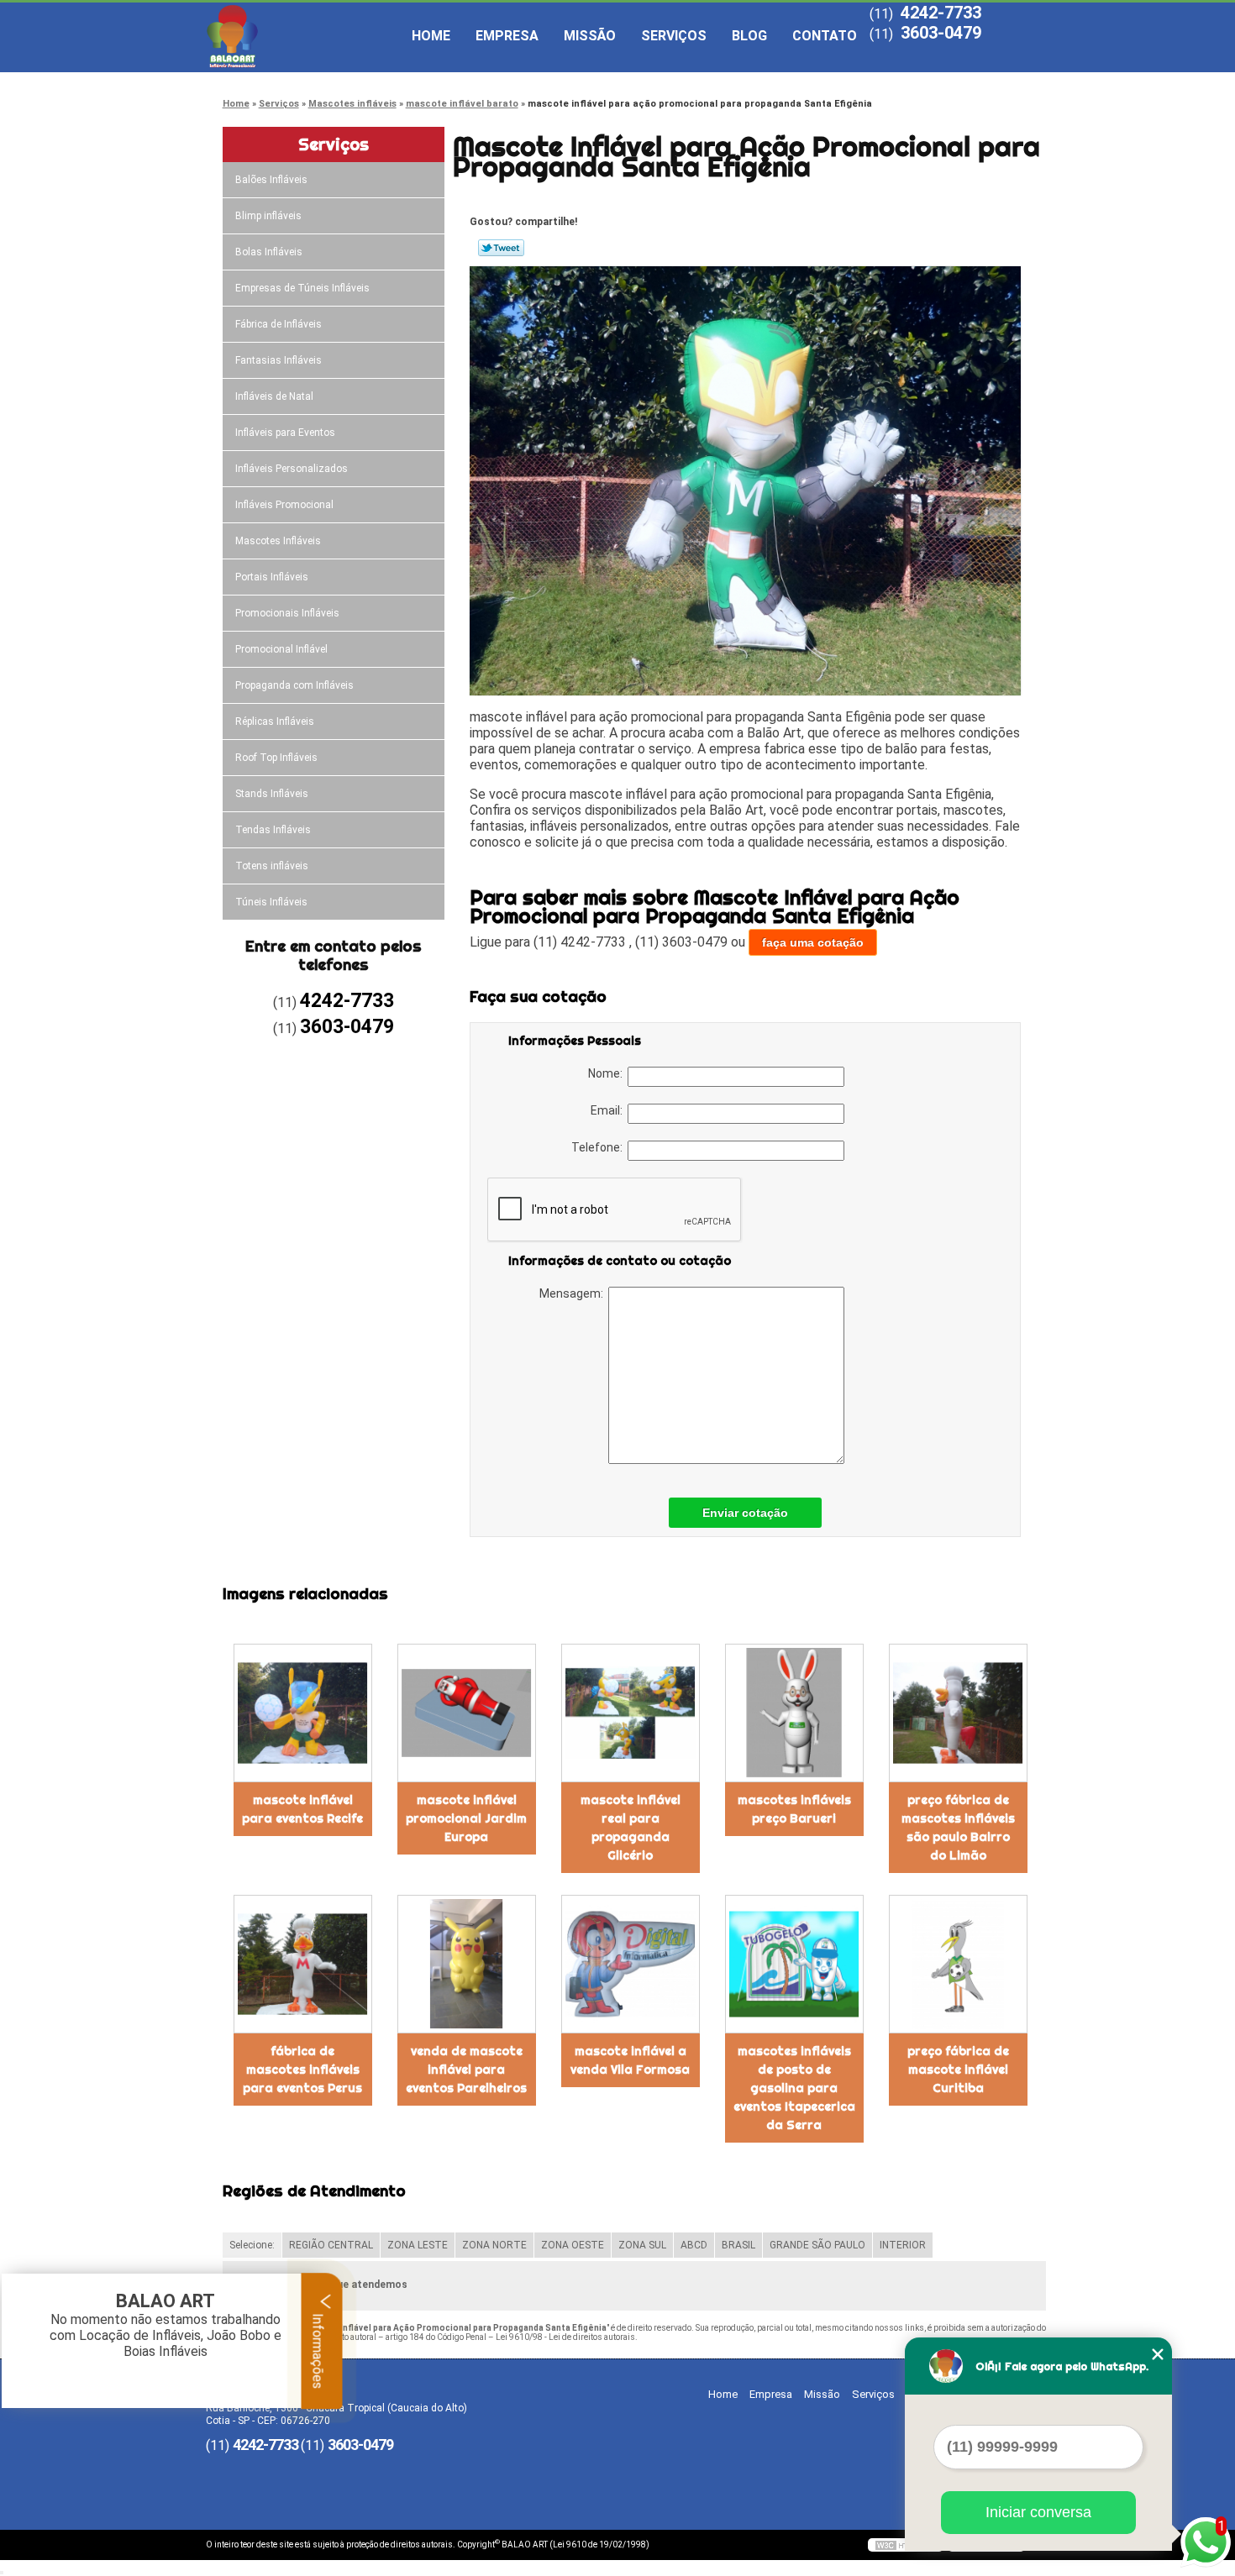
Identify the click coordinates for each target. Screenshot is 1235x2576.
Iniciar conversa (1038, 2512)
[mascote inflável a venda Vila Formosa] (631, 1964)
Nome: (608, 1073)
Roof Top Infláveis (276, 758)
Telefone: (599, 1147)
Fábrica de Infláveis (279, 324)
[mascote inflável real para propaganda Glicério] (631, 1713)
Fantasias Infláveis (279, 360)
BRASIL (738, 2245)
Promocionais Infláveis (287, 613)
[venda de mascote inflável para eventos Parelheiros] (467, 1964)
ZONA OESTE (573, 2245)
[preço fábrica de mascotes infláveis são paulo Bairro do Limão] (958, 1713)
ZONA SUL (642, 2245)
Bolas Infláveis (269, 252)
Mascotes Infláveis (278, 541)
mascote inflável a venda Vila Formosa (630, 2060)
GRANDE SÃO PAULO (817, 2245)
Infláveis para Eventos (285, 433)
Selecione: (252, 2245)
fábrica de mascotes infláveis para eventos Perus (302, 2070)
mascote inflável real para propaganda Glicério (631, 1828)
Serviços (674, 36)
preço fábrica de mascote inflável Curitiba (958, 2070)
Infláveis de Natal (274, 396)
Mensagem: (574, 1293)
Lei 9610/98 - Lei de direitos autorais (565, 2337)
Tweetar (501, 248)
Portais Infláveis (272, 577)
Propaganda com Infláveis (294, 685)
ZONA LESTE (418, 2245)
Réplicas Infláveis (275, 721)
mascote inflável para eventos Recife (302, 1809)
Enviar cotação (745, 1513)
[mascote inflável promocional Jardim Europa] (467, 1713)
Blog (749, 36)
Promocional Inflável (281, 649)
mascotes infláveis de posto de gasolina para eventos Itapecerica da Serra (794, 2088)
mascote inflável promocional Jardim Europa (466, 1818)
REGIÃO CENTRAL (331, 2245)
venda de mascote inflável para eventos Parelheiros (466, 2070)
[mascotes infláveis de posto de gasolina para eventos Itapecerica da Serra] (794, 1964)
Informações (318, 2349)
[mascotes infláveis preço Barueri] (794, 1713)
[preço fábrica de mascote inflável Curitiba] (958, 1964)
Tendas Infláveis (273, 830)
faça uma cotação (813, 942)
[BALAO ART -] (302, 36)
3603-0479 (941, 33)
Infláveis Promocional (284, 505)
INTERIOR (903, 2245)
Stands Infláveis (272, 794)
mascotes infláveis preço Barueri (794, 1809)
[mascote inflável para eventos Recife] (303, 1713)
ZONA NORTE (494, 2245)
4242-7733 (941, 13)
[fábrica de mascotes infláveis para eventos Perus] (303, 1964)
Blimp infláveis (268, 216)
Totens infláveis (272, 866)
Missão (590, 36)
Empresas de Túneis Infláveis (302, 288)
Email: (609, 1110)
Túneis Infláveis (271, 902)
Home (431, 36)
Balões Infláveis (271, 180)
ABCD (694, 2245)
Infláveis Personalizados (292, 469)
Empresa (507, 36)
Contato (825, 36)
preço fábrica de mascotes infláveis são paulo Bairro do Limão (958, 1828)
